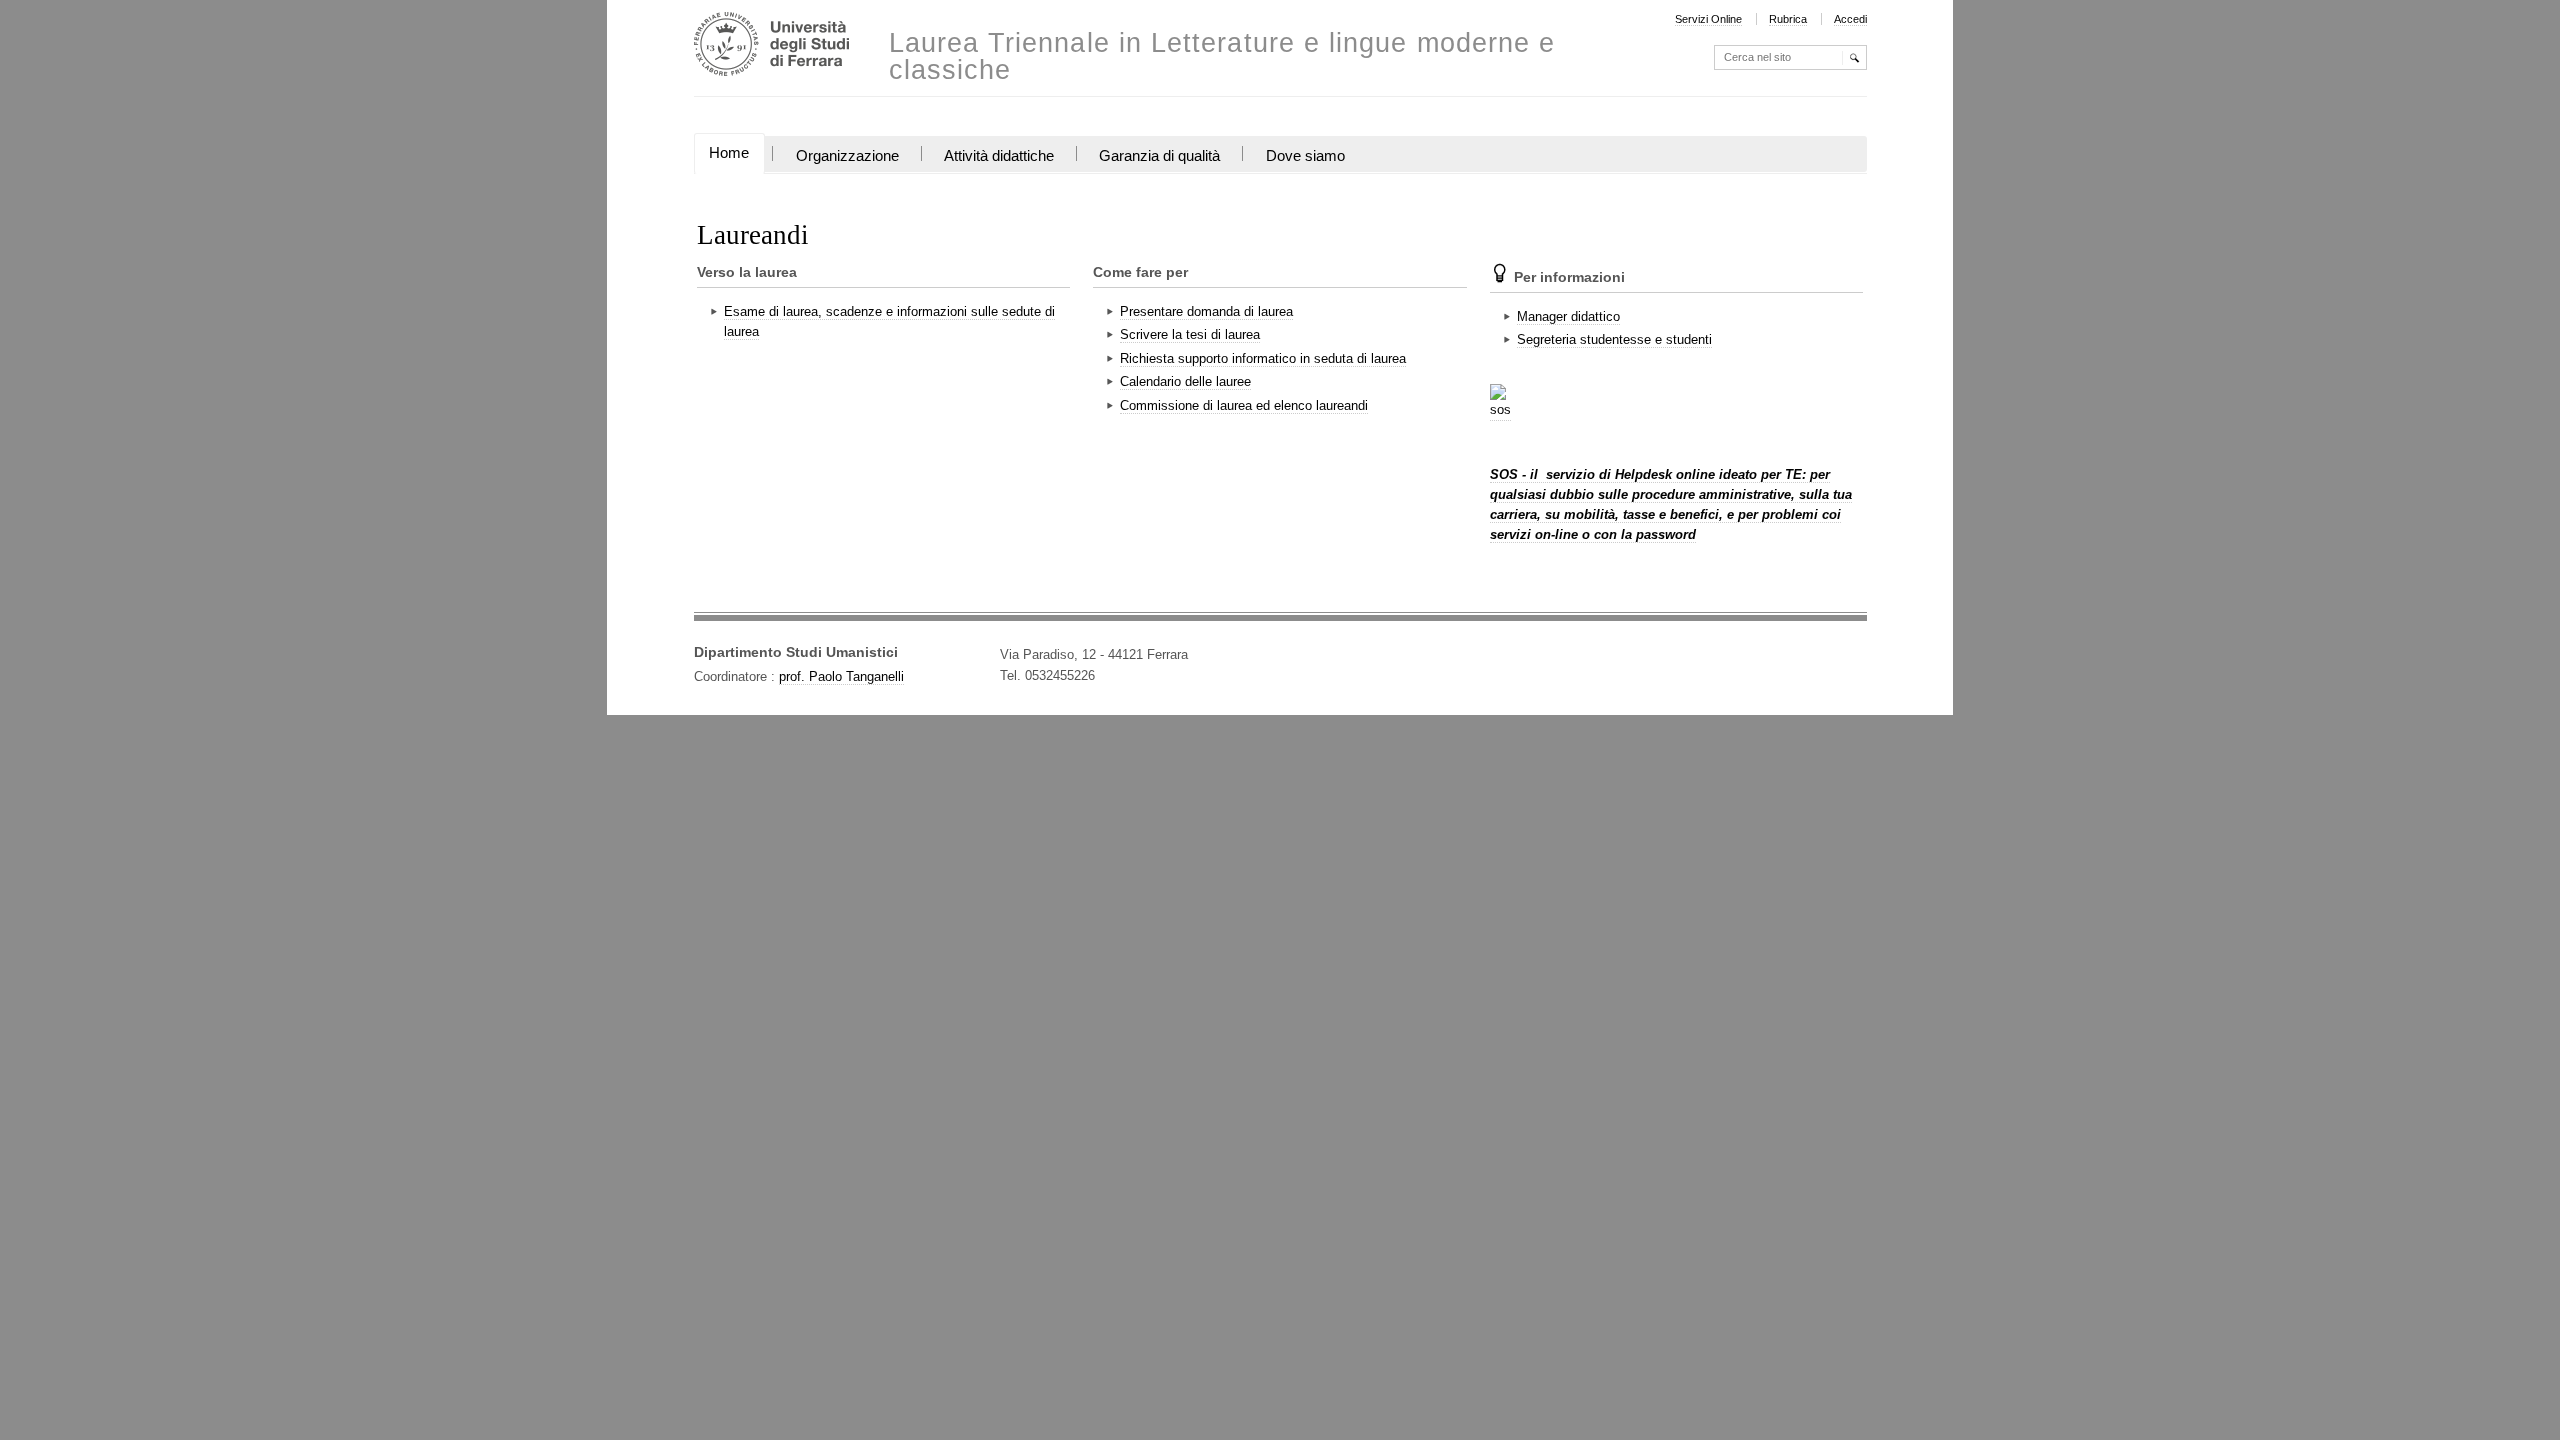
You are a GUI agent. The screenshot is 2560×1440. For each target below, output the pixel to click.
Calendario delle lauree (1185, 381)
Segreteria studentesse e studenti (1614, 339)
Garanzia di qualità (1159, 156)
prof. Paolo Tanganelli (841, 676)
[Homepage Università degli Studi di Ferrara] (771, 46)
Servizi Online (1708, 19)
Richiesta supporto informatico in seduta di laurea (1263, 358)
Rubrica (1788, 19)
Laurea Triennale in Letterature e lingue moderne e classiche (1222, 57)
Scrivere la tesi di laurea (1190, 334)
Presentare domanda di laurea (1206, 311)
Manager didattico (1568, 316)
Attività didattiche (999, 156)
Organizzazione (847, 156)
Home (729, 153)
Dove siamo (1305, 156)
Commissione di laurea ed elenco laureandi (1244, 405)
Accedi (1850, 19)
